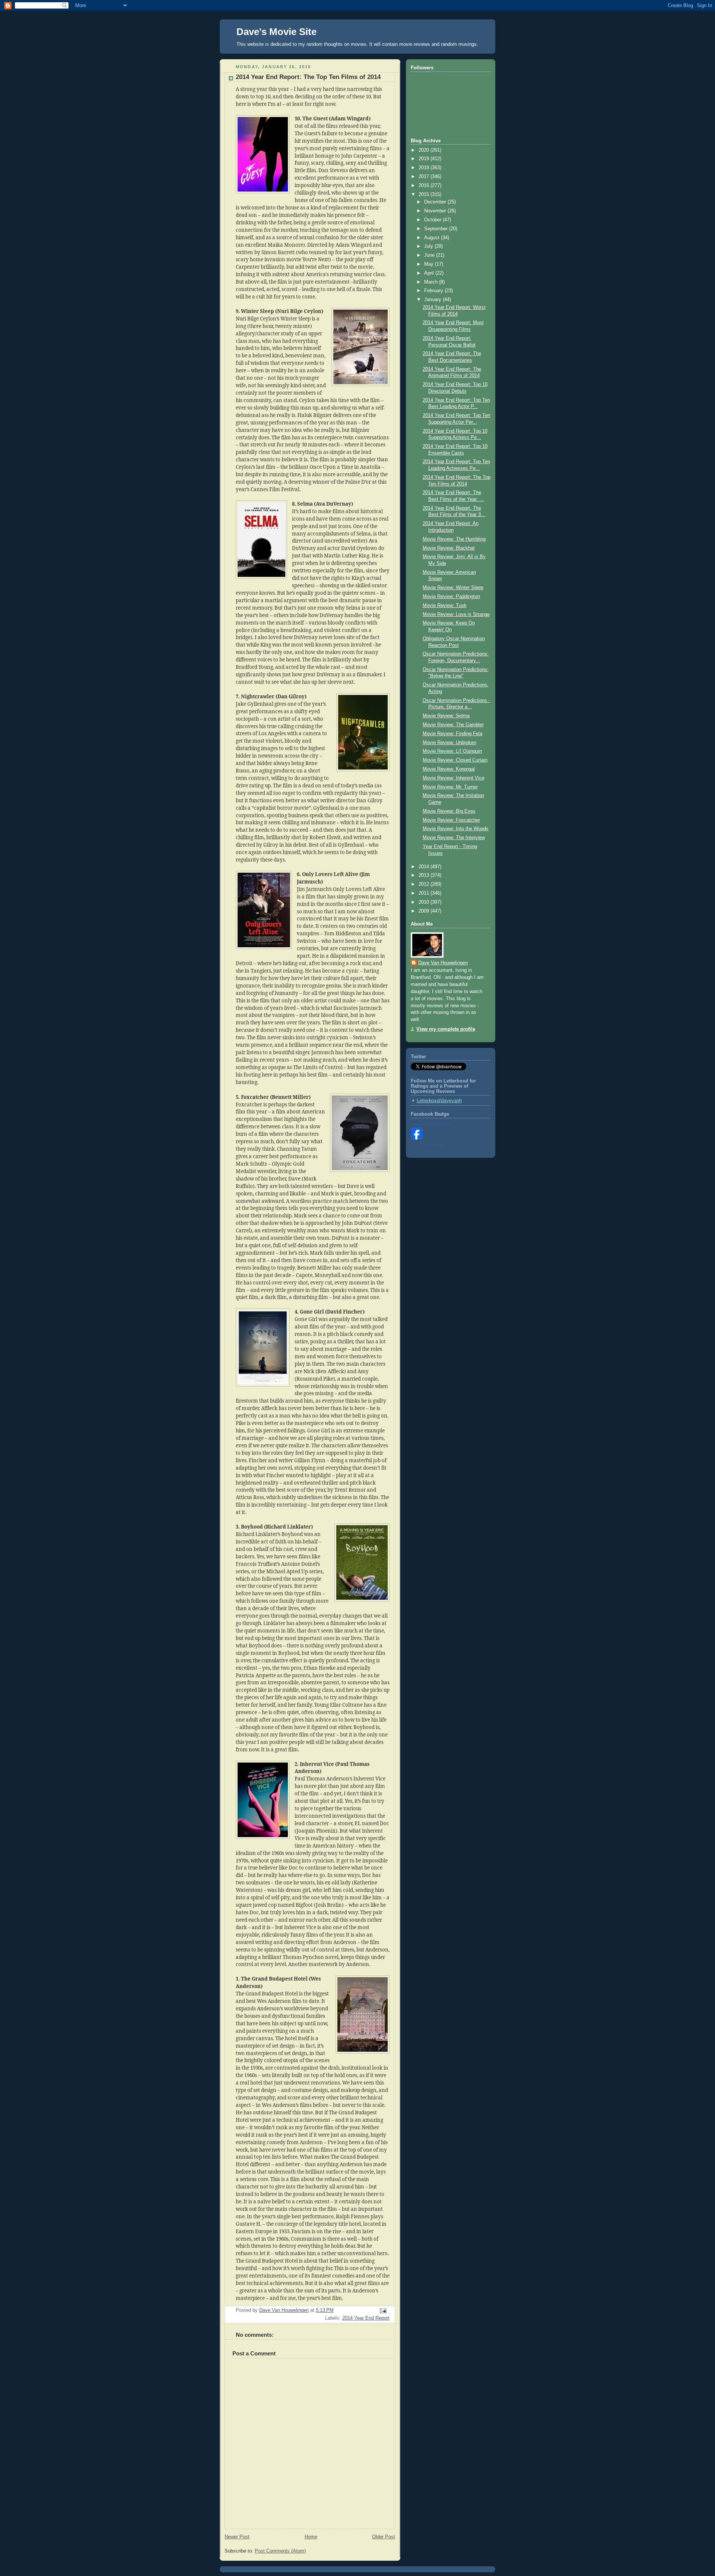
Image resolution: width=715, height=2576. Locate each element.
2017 (425, 177)
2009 (425, 911)
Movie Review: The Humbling (454, 539)
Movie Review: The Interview (454, 838)
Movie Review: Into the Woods (456, 829)
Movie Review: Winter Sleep (453, 588)
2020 (425, 150)
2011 (425, 893)
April (430, 273)
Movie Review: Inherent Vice (454, 778)
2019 (425, 159)
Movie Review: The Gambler (453, 725)
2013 (425, 875)
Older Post (384, 2537)
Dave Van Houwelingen (443, 963)
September (437, 229)
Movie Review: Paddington (451, 597)
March (432, 282)
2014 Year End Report (366, 2318)
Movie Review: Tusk (445, 606)
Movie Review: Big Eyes (449, 811)
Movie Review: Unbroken (449, 743)
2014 (425, 867)
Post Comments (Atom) (280, 2551)
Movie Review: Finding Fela (452, 734)
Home (311, 2537)
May (430, 264)
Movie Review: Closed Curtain (455, 760)
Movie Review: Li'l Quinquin (452, 751)
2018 (425, 168)
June (430, 255)
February (434, 291)
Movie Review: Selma (446, 716)
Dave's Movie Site (277, 32)
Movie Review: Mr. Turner (450, 787)
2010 (425, 902)
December (436, 202)
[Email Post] (383, 2311)
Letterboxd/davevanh (439, 1101)
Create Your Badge (428, 1145)
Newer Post (237, 2537)
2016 (425, 186)
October (433, 220)
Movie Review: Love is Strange (456, 614)
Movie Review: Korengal (449, 769)
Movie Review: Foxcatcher (451, 820)
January (433, 300)
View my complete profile (446, 1029)
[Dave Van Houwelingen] (417, 1138)
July (429, 246)
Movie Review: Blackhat (449, 548)
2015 (425, 195)
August (433, 238)
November (436, 211)
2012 (425, 884)
